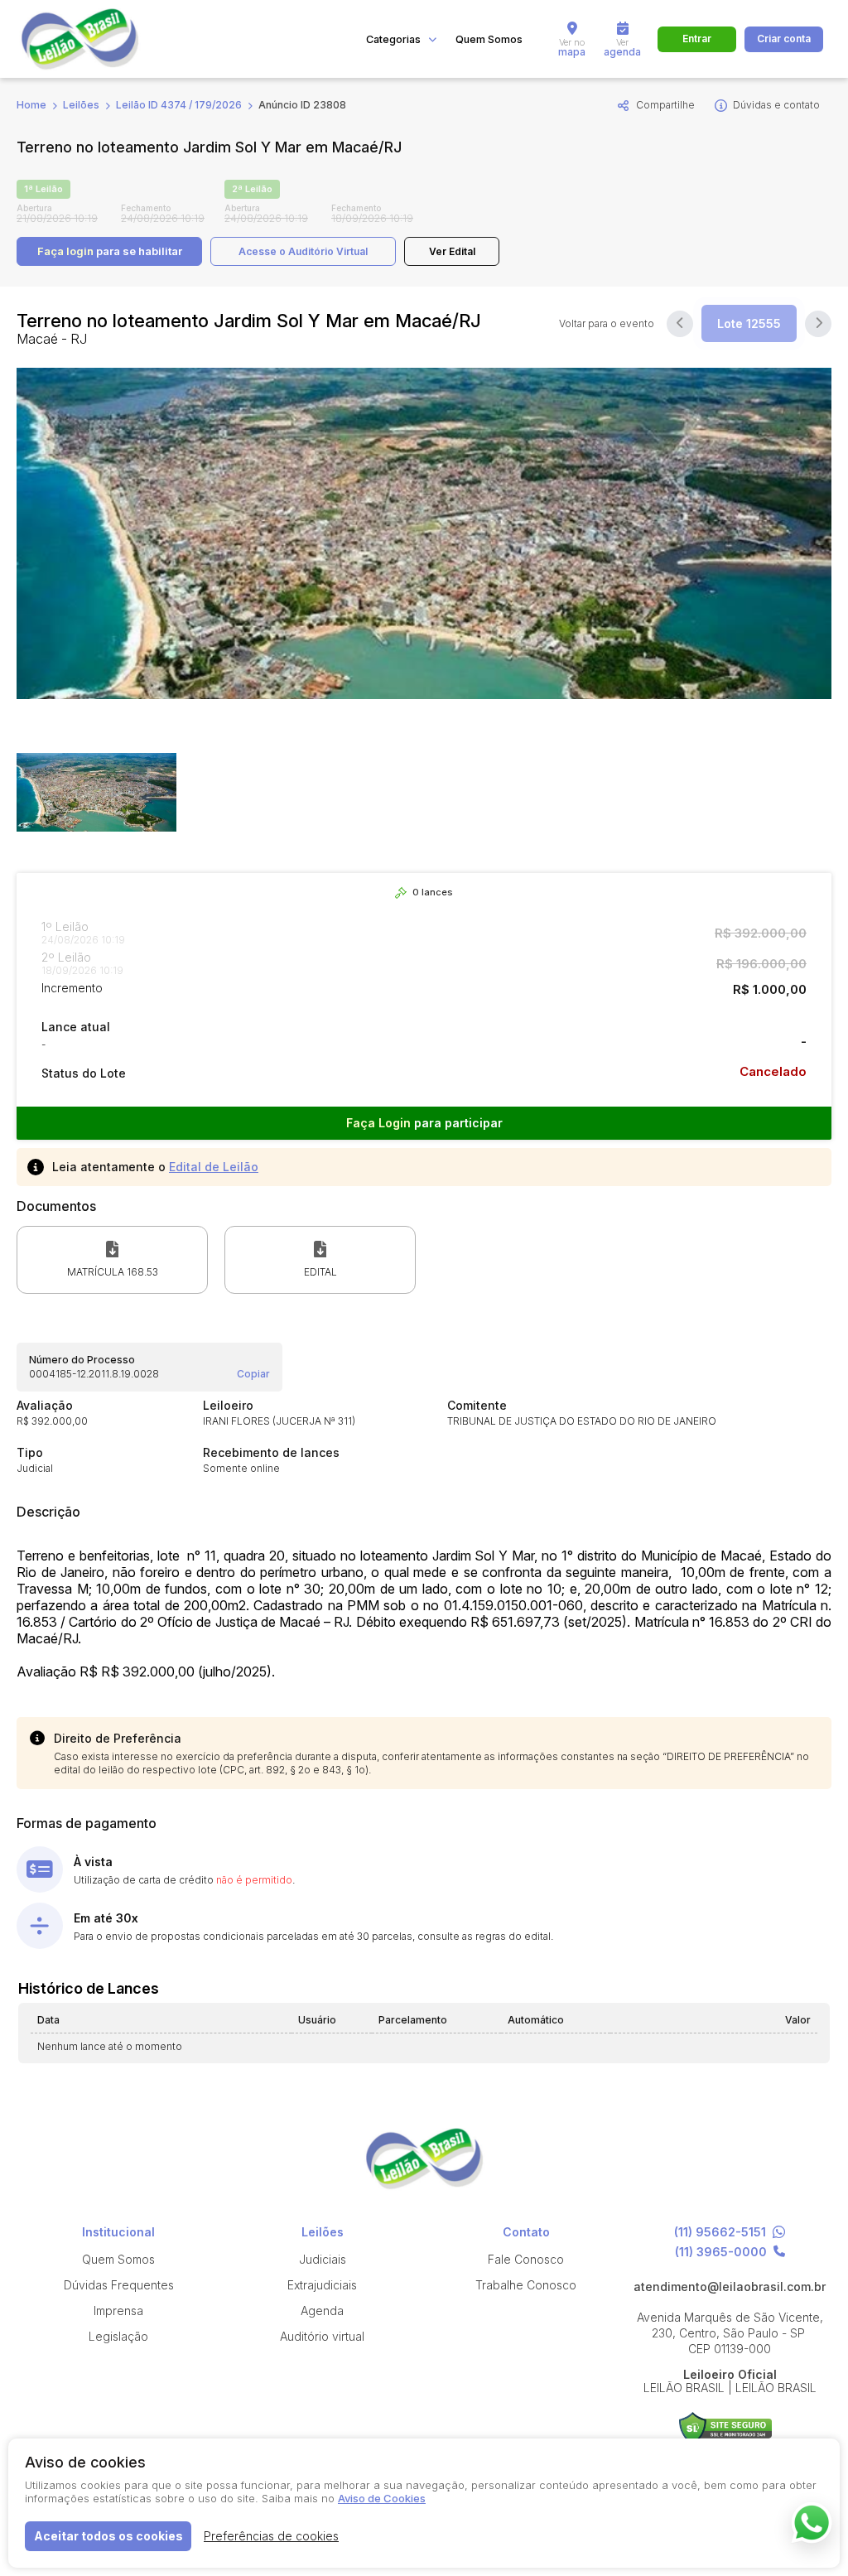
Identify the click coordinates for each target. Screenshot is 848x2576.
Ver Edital (452, 251)
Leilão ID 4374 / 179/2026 (179, 105)
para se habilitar (110, 251)
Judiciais (323, 2259)
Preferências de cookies (271, 2536)
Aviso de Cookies (382, 2498)
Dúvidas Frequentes (119, 2285)
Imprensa (118, 2311)
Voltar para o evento (607, 324)
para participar (424, 1123)
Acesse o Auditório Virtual (303, 251)
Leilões (81, 105)
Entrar (697, 39)
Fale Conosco (526, 2259)
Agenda (322, 2311)
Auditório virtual (322, 2336)
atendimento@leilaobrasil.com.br (730, 2287)
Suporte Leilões (726, 2428)
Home (31, 105)
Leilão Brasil (99, 39)
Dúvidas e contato (776, 105)
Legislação (118, 2336)
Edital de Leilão (214, 1167)
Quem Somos (489, 39)
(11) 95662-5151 (720, 2233)
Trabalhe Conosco (526, 2285)
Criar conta (784, 39)
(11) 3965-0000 (721, 2252)
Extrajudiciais (322, 2285)
